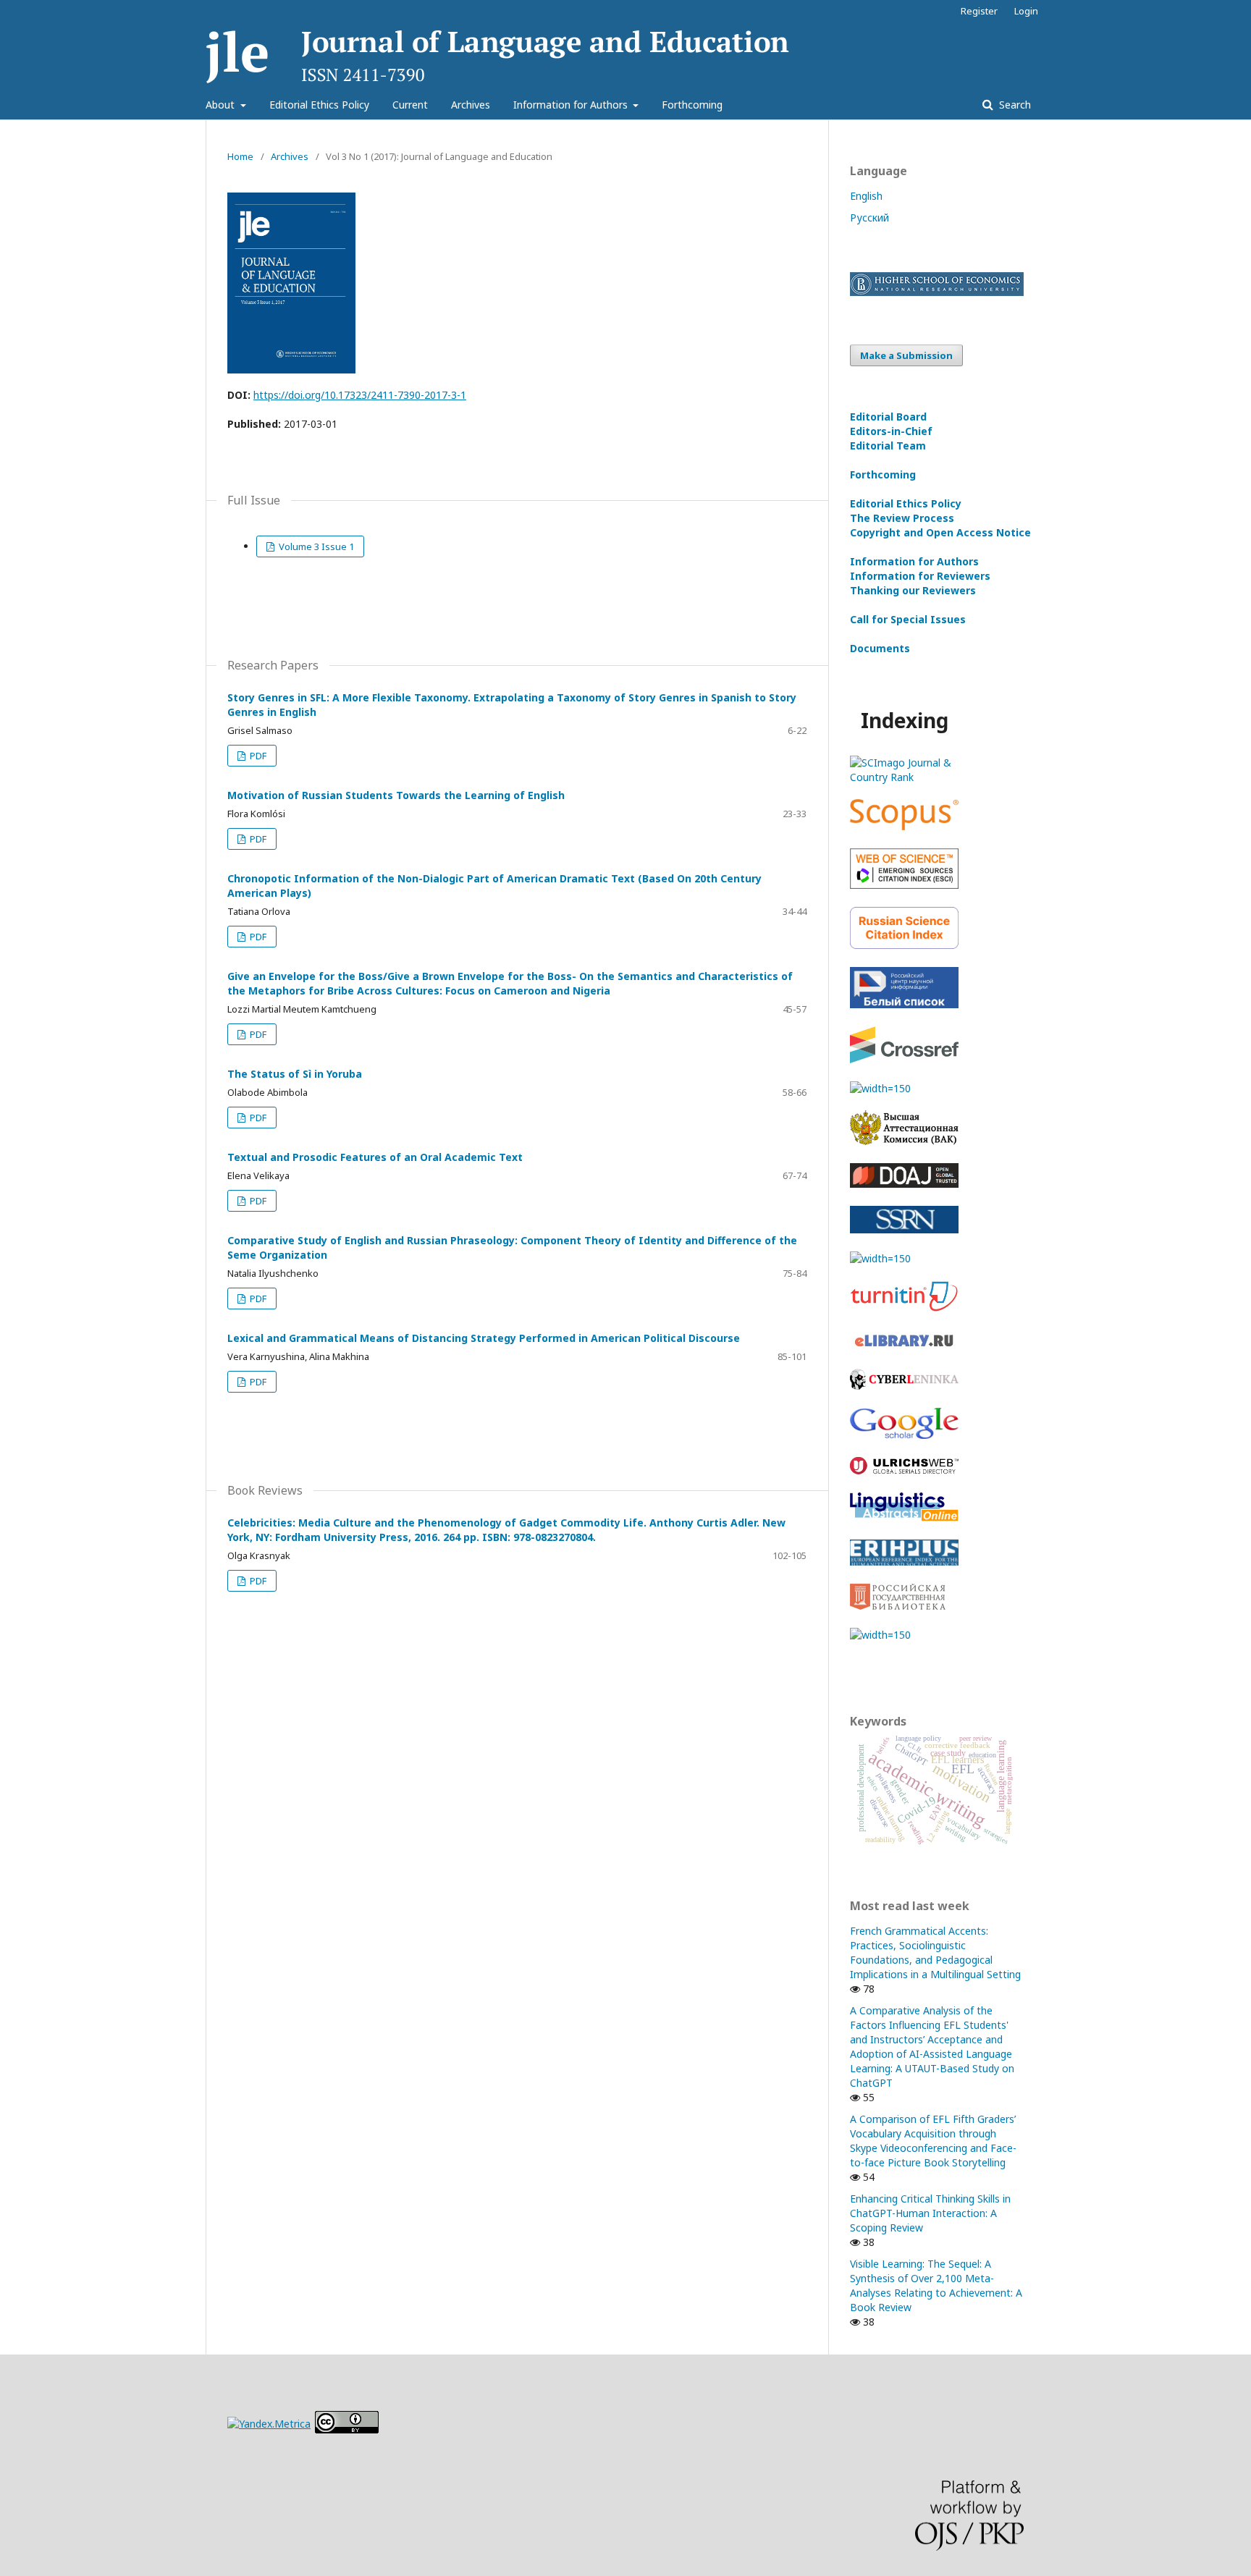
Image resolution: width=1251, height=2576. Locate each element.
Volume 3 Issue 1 (315, 546)
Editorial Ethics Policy (319, 105)
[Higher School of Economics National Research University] (937, 292)
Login (1026, 11)
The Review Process (902, 518)
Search (1014, 105)
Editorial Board (888, 417)
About (222, 105)
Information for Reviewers (920, 576)
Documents (880, 648)
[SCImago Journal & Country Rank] (904, 777)
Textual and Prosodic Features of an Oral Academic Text (375, 1157)
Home (240, 156)
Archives (471, 105)
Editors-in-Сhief (891, 431)
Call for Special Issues (908, 619)
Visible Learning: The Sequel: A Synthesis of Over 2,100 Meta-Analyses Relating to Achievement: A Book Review (936, 2285)
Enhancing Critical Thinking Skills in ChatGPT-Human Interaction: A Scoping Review (930, 2213)
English (866, 196)
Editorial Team (888, 445)
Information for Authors (572, 105)
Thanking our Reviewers (913, 590)
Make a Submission (906, 355)
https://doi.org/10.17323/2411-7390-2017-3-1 (360, 395)
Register (979, 11)
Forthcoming (692, 105)
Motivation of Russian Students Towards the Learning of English (396, 795)
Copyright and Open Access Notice (940, 532)
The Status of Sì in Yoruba (295, 1074)
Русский (869, 218)
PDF (257, 756)
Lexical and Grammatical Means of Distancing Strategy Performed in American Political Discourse (484, 1338)
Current (410, 105)
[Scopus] (904, 826)
